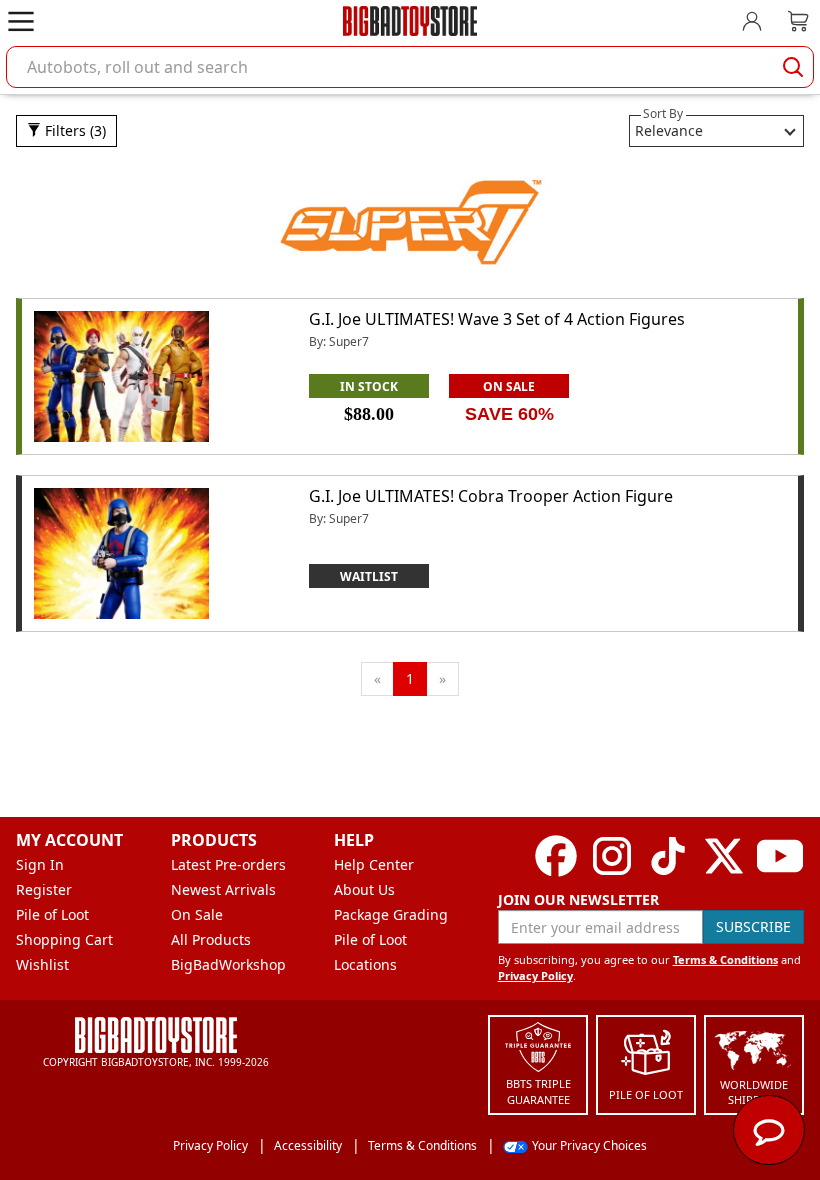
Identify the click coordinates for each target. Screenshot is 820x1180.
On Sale (197, 914)
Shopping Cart (64, 939)
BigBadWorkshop (228, 964)
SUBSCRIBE (753, 926)
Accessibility (308, 1145)
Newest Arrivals (223, 889)
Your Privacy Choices (589, 1145)
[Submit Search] (793, 67)
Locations (365, 964)
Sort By (663, 113)
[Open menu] (21, 21)
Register (44, 889)
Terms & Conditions (725, 959)
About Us (364, 889)
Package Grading (391, 914)
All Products (211, 939)
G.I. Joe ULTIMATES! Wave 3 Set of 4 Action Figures (497, 319)
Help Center (374, 864)
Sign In (40, 864)
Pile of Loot (52, 914)
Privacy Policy (535, 975)
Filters (73, 130)
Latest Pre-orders (228, 864)
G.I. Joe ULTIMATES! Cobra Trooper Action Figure (491, 496)
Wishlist (42, 964)
